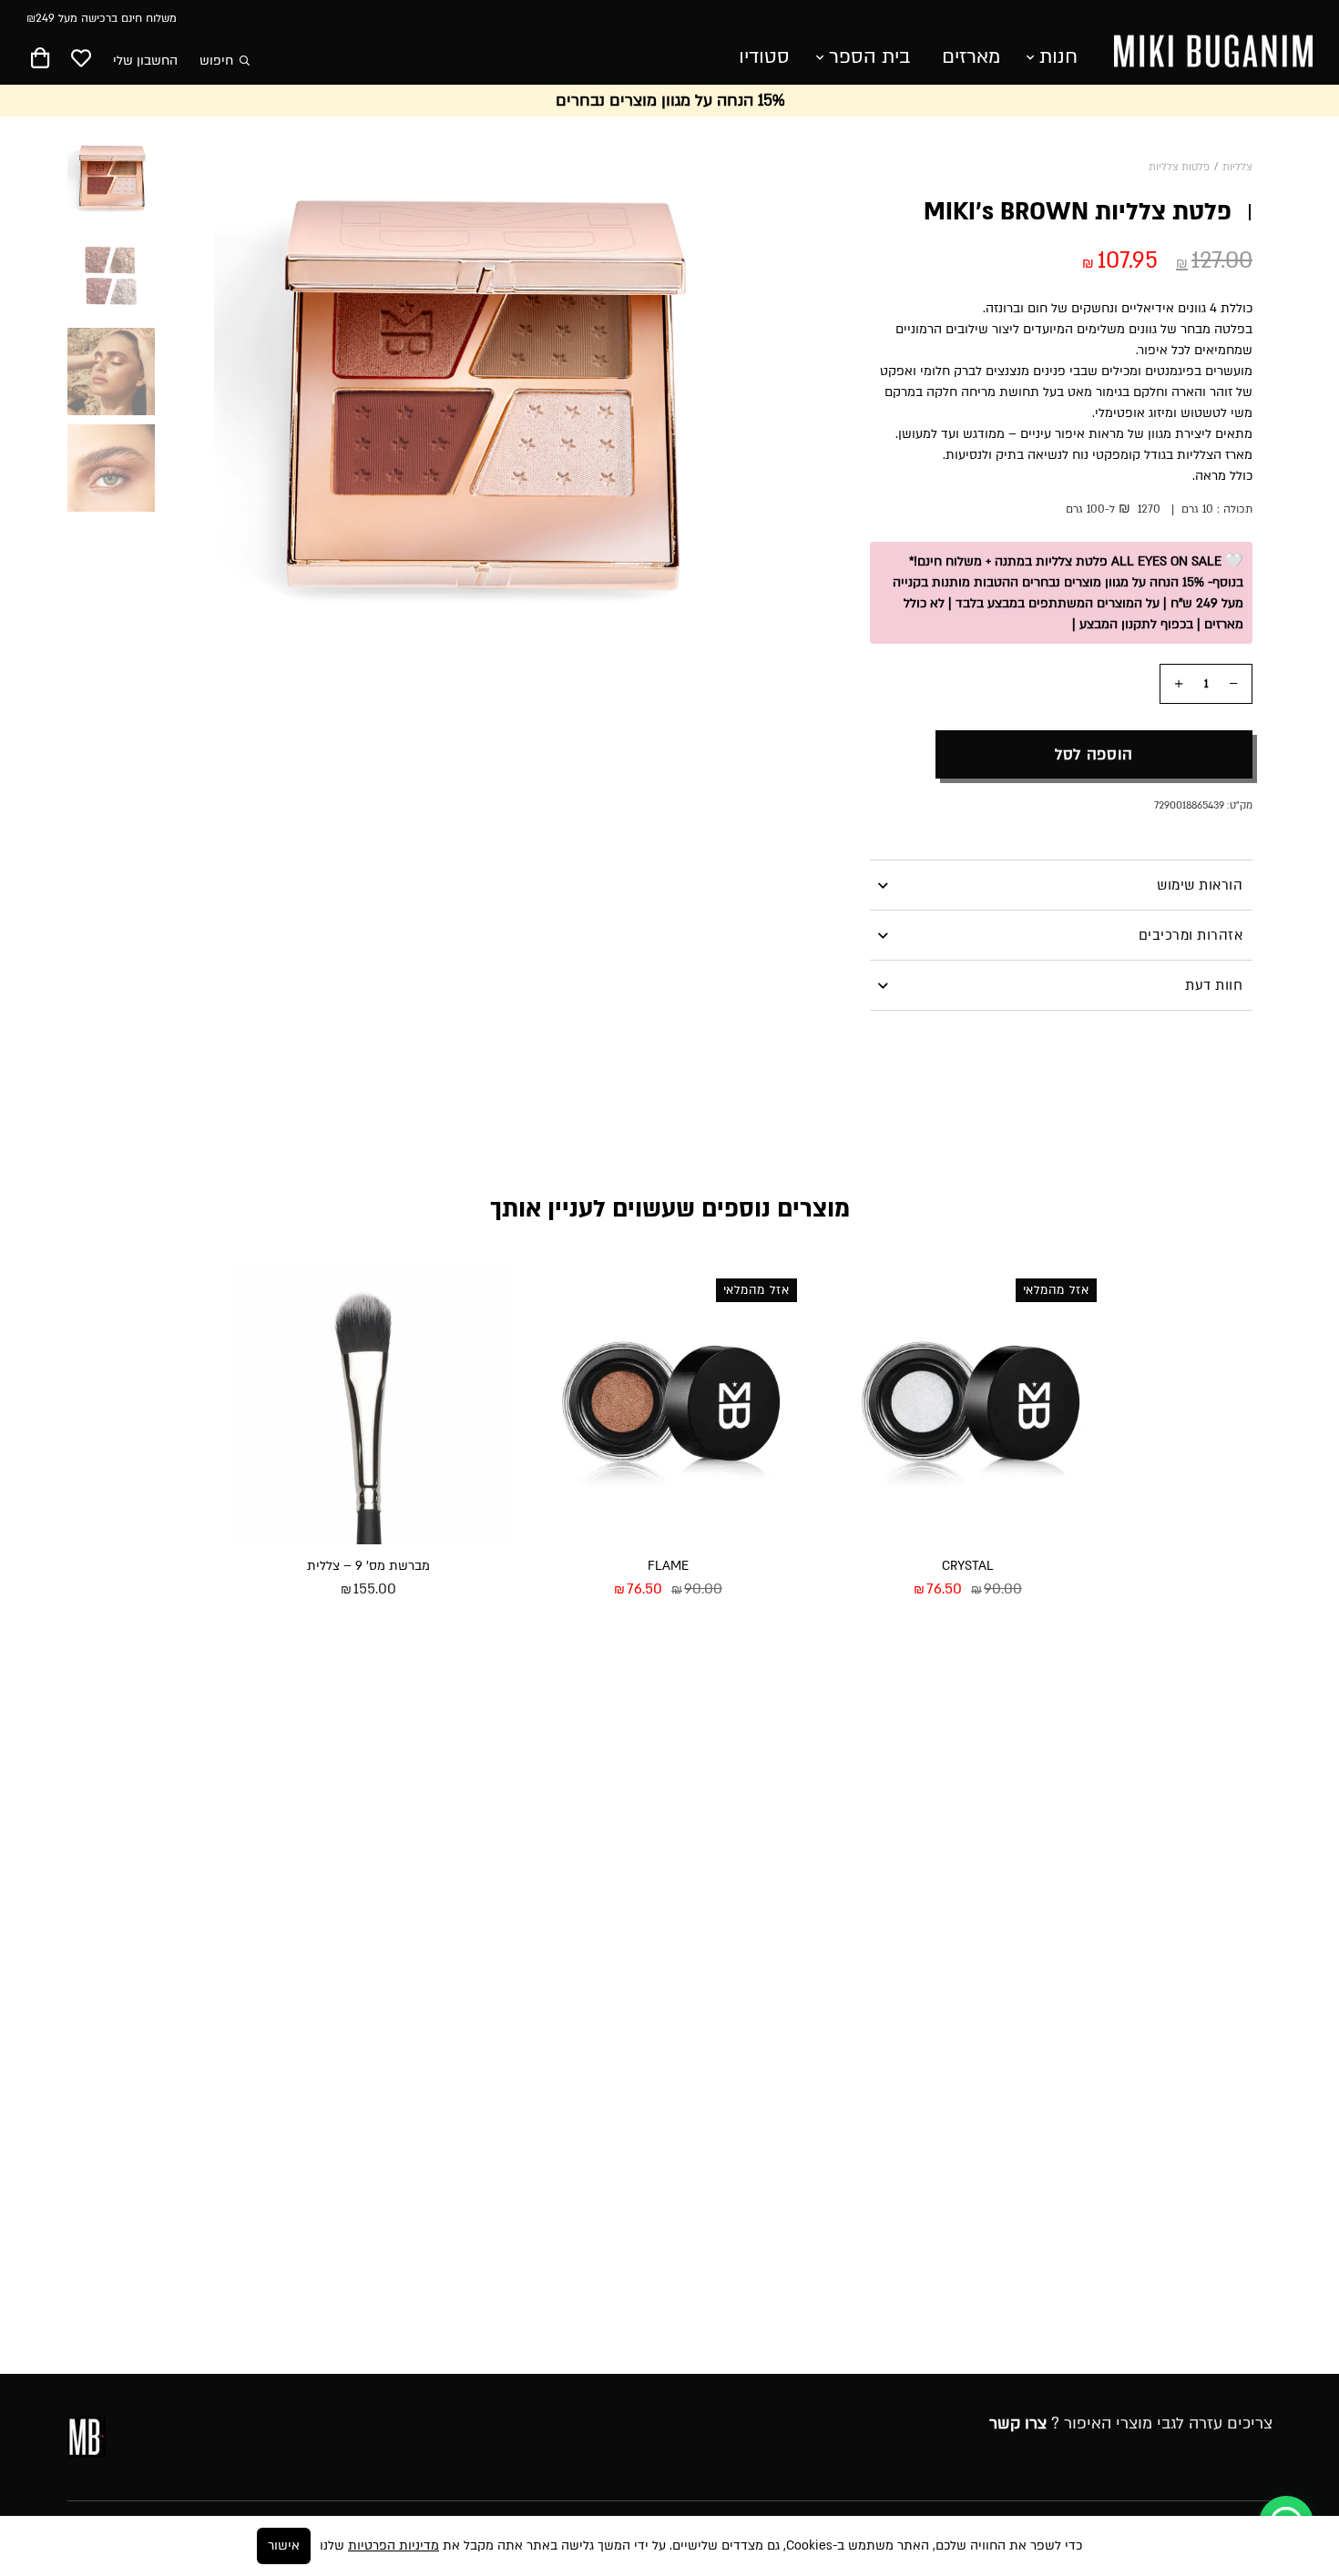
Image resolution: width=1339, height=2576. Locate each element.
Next (206, 362)
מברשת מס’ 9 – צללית (368, 1566)
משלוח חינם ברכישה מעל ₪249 (102, 18)
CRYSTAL (968, 1566)
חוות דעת (1214, 985)
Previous (751, 362)
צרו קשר (1018, 2423)
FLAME (668, 1566)
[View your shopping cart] (40, 61)
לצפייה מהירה (1040, 1639)
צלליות (1237, 167)
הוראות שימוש (1200, 885)
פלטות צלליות (1179, 167)
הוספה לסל (1094, 754)
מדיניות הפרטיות (394, 2545)
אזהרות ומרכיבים (1191, 935)
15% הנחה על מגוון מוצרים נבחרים (670, 101)
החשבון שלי (145, 61)
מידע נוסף (899, 1639)
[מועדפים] (81, 60)
